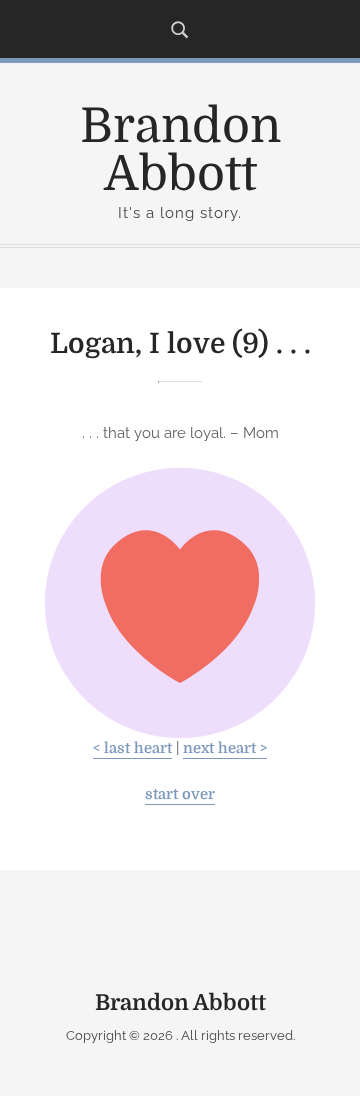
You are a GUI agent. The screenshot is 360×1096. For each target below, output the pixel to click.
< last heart (132, 748)
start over (180, 794)
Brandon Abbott (180, 150)
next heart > (225, 748)
